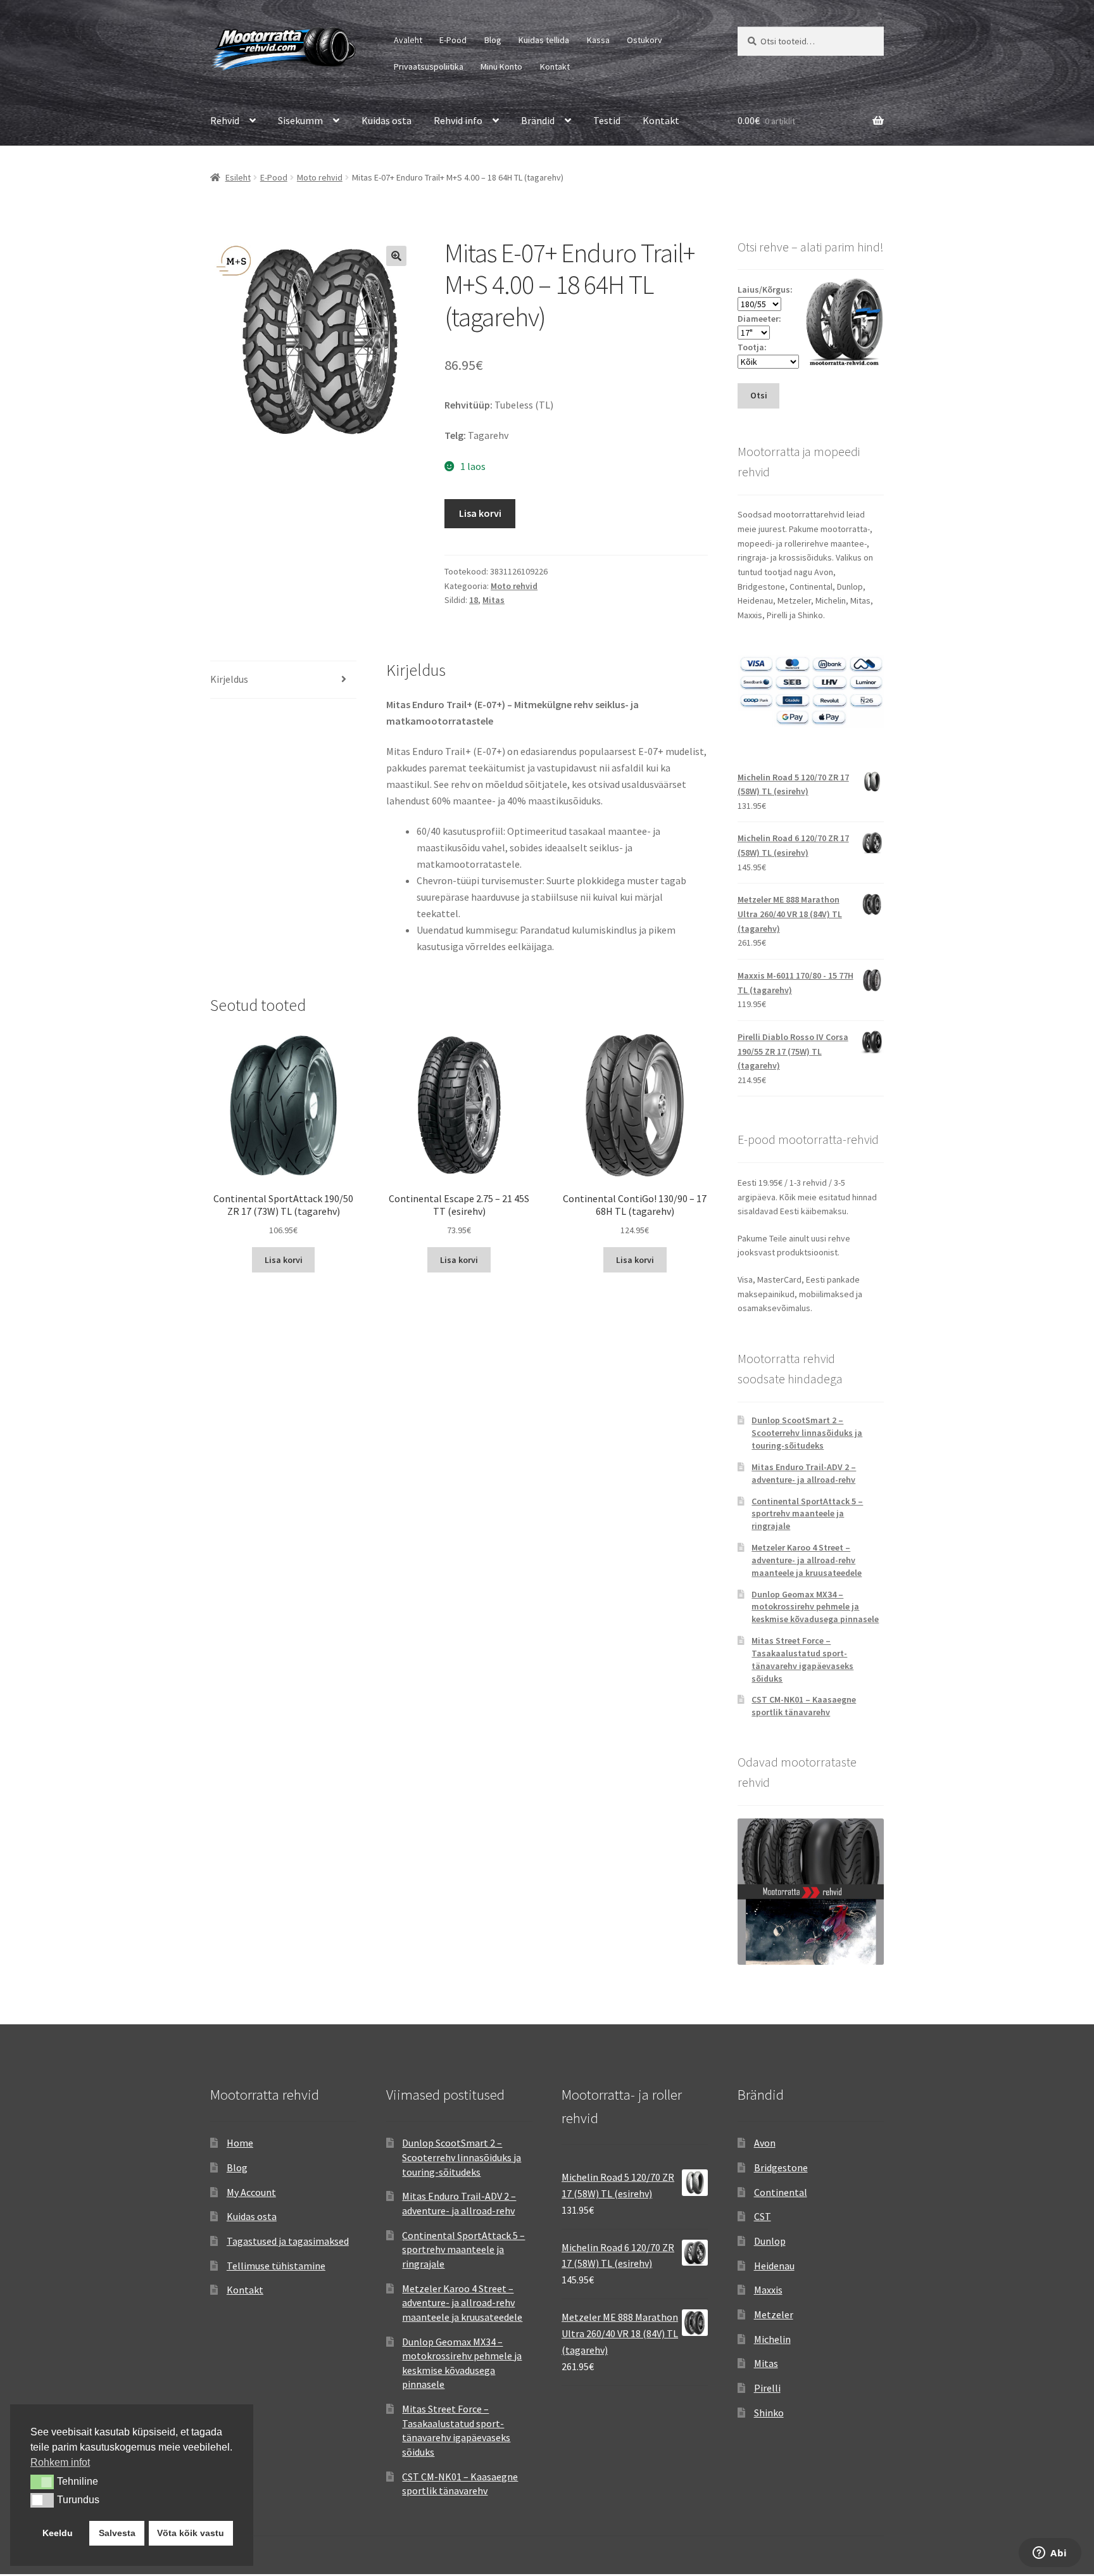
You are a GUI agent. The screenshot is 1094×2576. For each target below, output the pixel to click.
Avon (765, 2143)
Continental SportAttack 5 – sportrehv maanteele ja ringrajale (807, 1514)
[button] (396, 256)
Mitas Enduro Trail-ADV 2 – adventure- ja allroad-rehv (804, 1473)
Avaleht (408, 40)
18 (474, 600)
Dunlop (770, 2241)
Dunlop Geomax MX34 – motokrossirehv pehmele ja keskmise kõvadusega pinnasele (815, 1607)
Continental (781, 2192)
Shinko (769, 2413)
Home (240, 2143)
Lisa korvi (480, 513)
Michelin (772, 2339)
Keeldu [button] (58, 2533)
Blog (493, 40)
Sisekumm (300, 120)
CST (763, 2216)
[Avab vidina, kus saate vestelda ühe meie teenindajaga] (1050, 2554)
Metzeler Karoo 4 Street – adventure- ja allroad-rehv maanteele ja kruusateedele (807, 1560)
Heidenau (774, 2266)
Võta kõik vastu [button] (191, 2533)
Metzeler (774, 2314)
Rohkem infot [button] (60, 2462)
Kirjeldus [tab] (229, 679)
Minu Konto (501, 67)
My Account (251, 2192)
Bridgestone (781, 2167)
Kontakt (555, 67)
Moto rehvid (320, 177)
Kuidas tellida (544, 40)
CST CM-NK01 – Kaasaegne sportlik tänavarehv (804, 1706)
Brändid (538, 120)
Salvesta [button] (117, 2533)
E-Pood (453, 40)
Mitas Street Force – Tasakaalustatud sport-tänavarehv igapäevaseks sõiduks (802, 1659)
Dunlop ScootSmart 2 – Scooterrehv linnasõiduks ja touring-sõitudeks (807, 1433)
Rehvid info (458, 120)
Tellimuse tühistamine (276, 2266)
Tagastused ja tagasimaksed (288, 2241)
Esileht (238, 177)
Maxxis (768, 2290)
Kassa (598, 40)
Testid (607, 120)
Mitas (494, 600)
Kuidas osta (387, 120)
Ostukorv (644, 40)
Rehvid (225, 120)
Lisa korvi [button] (284, 1260)
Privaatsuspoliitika (429, 67)
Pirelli (767, 2388)
